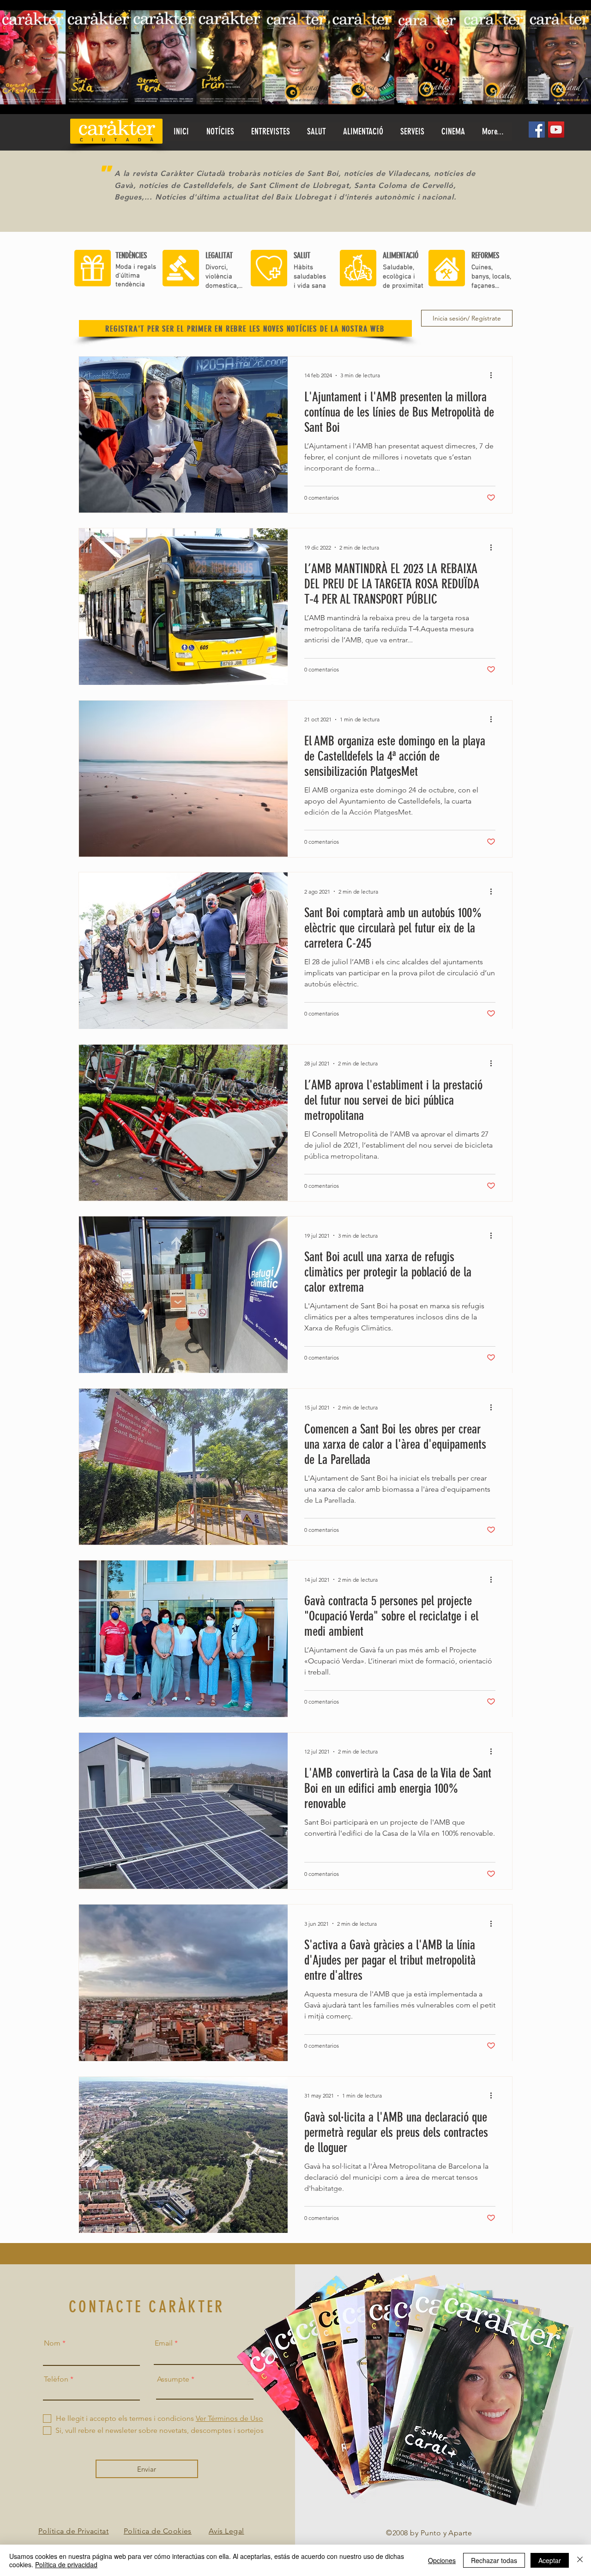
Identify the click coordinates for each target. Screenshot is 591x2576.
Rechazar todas (494, 2560)
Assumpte (173, 2379)
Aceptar (550, 2560)
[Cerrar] (580, 2560)
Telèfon (56, 2379)
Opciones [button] (442, 2560)
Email (164, 2343)
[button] (316, 132)
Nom (52, 2343)
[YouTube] (556, 130)
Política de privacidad (66, 2564)
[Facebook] (537, 130)
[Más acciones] (494, 375)
